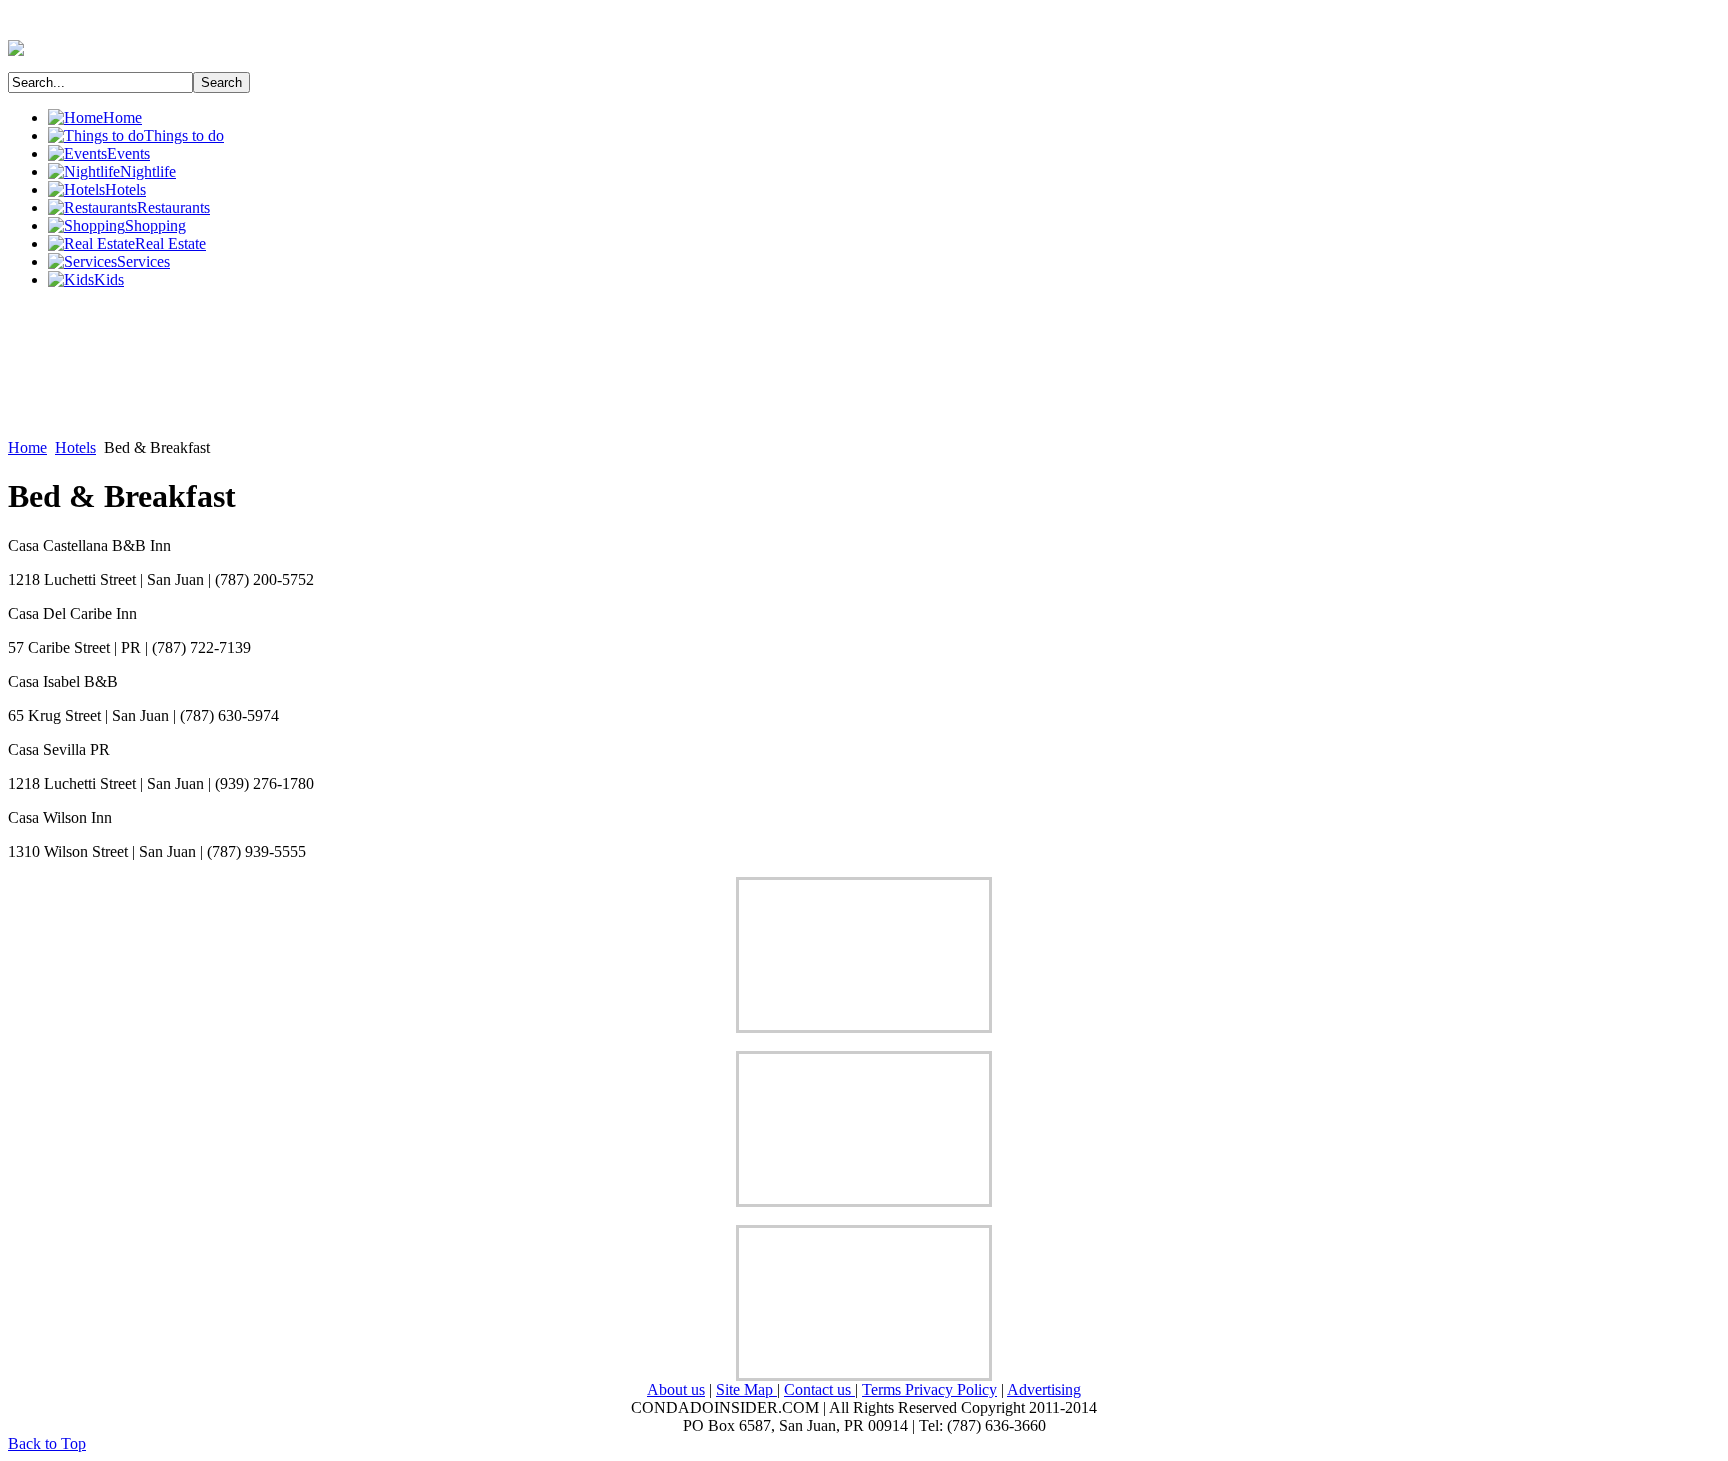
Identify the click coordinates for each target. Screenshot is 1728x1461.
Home (27, 447)
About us (676, 1389)
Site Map (746, 1389)
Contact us (819, 1389)
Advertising (1044, 1389)
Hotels (75, 447)
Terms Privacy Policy (929, 1389)
